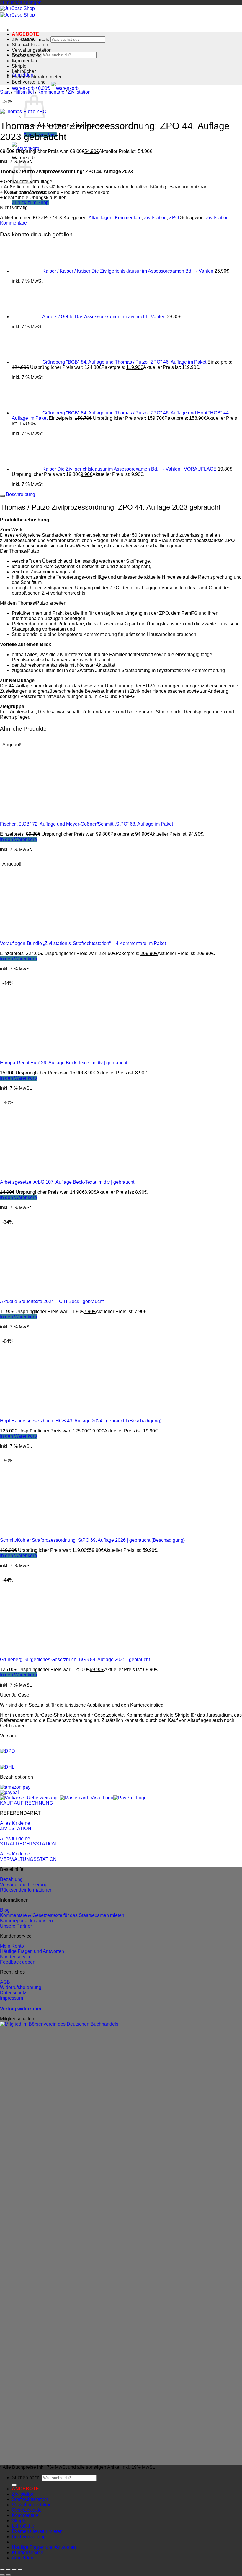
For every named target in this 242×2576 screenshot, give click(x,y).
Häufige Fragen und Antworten (32, 1951)
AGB (5, 1982)
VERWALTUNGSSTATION (28, 1859)
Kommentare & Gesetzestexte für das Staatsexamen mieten (62, 1915)
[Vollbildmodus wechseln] (8, 2570)
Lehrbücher (24, 71)
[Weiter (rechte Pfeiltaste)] (8, 2575)
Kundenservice (16, 1957)
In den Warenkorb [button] (18, 839)
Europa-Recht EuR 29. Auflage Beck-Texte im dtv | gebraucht (64, 1063)
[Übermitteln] (14, 2485)
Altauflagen (100, 218)
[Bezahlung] (15, 1787)
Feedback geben (18, 1962)
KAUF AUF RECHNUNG (26, 1803)
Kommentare (25, 61)
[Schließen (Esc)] (20, 2570)
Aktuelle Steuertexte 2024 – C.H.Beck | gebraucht (52, 1301)
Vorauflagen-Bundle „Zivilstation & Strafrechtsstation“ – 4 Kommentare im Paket (83, 943)
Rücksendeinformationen (26, 1890)
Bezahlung (11, 1879)
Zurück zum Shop (30, 203)
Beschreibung (20, 494)
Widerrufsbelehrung (21, 1987)
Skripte (19, 66)
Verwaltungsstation (32, 50)
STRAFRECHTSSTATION (28, 1844)
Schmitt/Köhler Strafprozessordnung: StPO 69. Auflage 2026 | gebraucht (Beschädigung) (92, 1540)
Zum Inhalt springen (21, 3)
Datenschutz (13, 1993)
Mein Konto (12, 1946)
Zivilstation (23, 39)
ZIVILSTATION (16, 1828)
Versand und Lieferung (24, 1885)
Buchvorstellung (29, 82)
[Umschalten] (2, 496)
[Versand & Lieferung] (8, 1751)
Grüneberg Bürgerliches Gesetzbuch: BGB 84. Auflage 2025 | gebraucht (75, 1659)
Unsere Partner (16, 1926)
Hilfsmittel (24, 92)
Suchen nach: (36, 39)
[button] (45, 88)
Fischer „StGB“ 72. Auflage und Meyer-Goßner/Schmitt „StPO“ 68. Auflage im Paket (86, 824)
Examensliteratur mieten (37, 77)
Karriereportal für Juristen (26, 1921)
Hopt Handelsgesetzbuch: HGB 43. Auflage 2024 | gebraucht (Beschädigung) (81, 1421)
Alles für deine (15, 1823)
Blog (5, 1910)
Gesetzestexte (27, 55)
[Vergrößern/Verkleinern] (2, 2570)
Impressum (12, 1998)
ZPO (174, 218)
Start (5, 92)
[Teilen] (14, 2570)
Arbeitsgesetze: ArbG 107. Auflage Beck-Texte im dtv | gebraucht (67, 1182)
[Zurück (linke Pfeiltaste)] (2, 2575)
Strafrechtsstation (30, 45)
